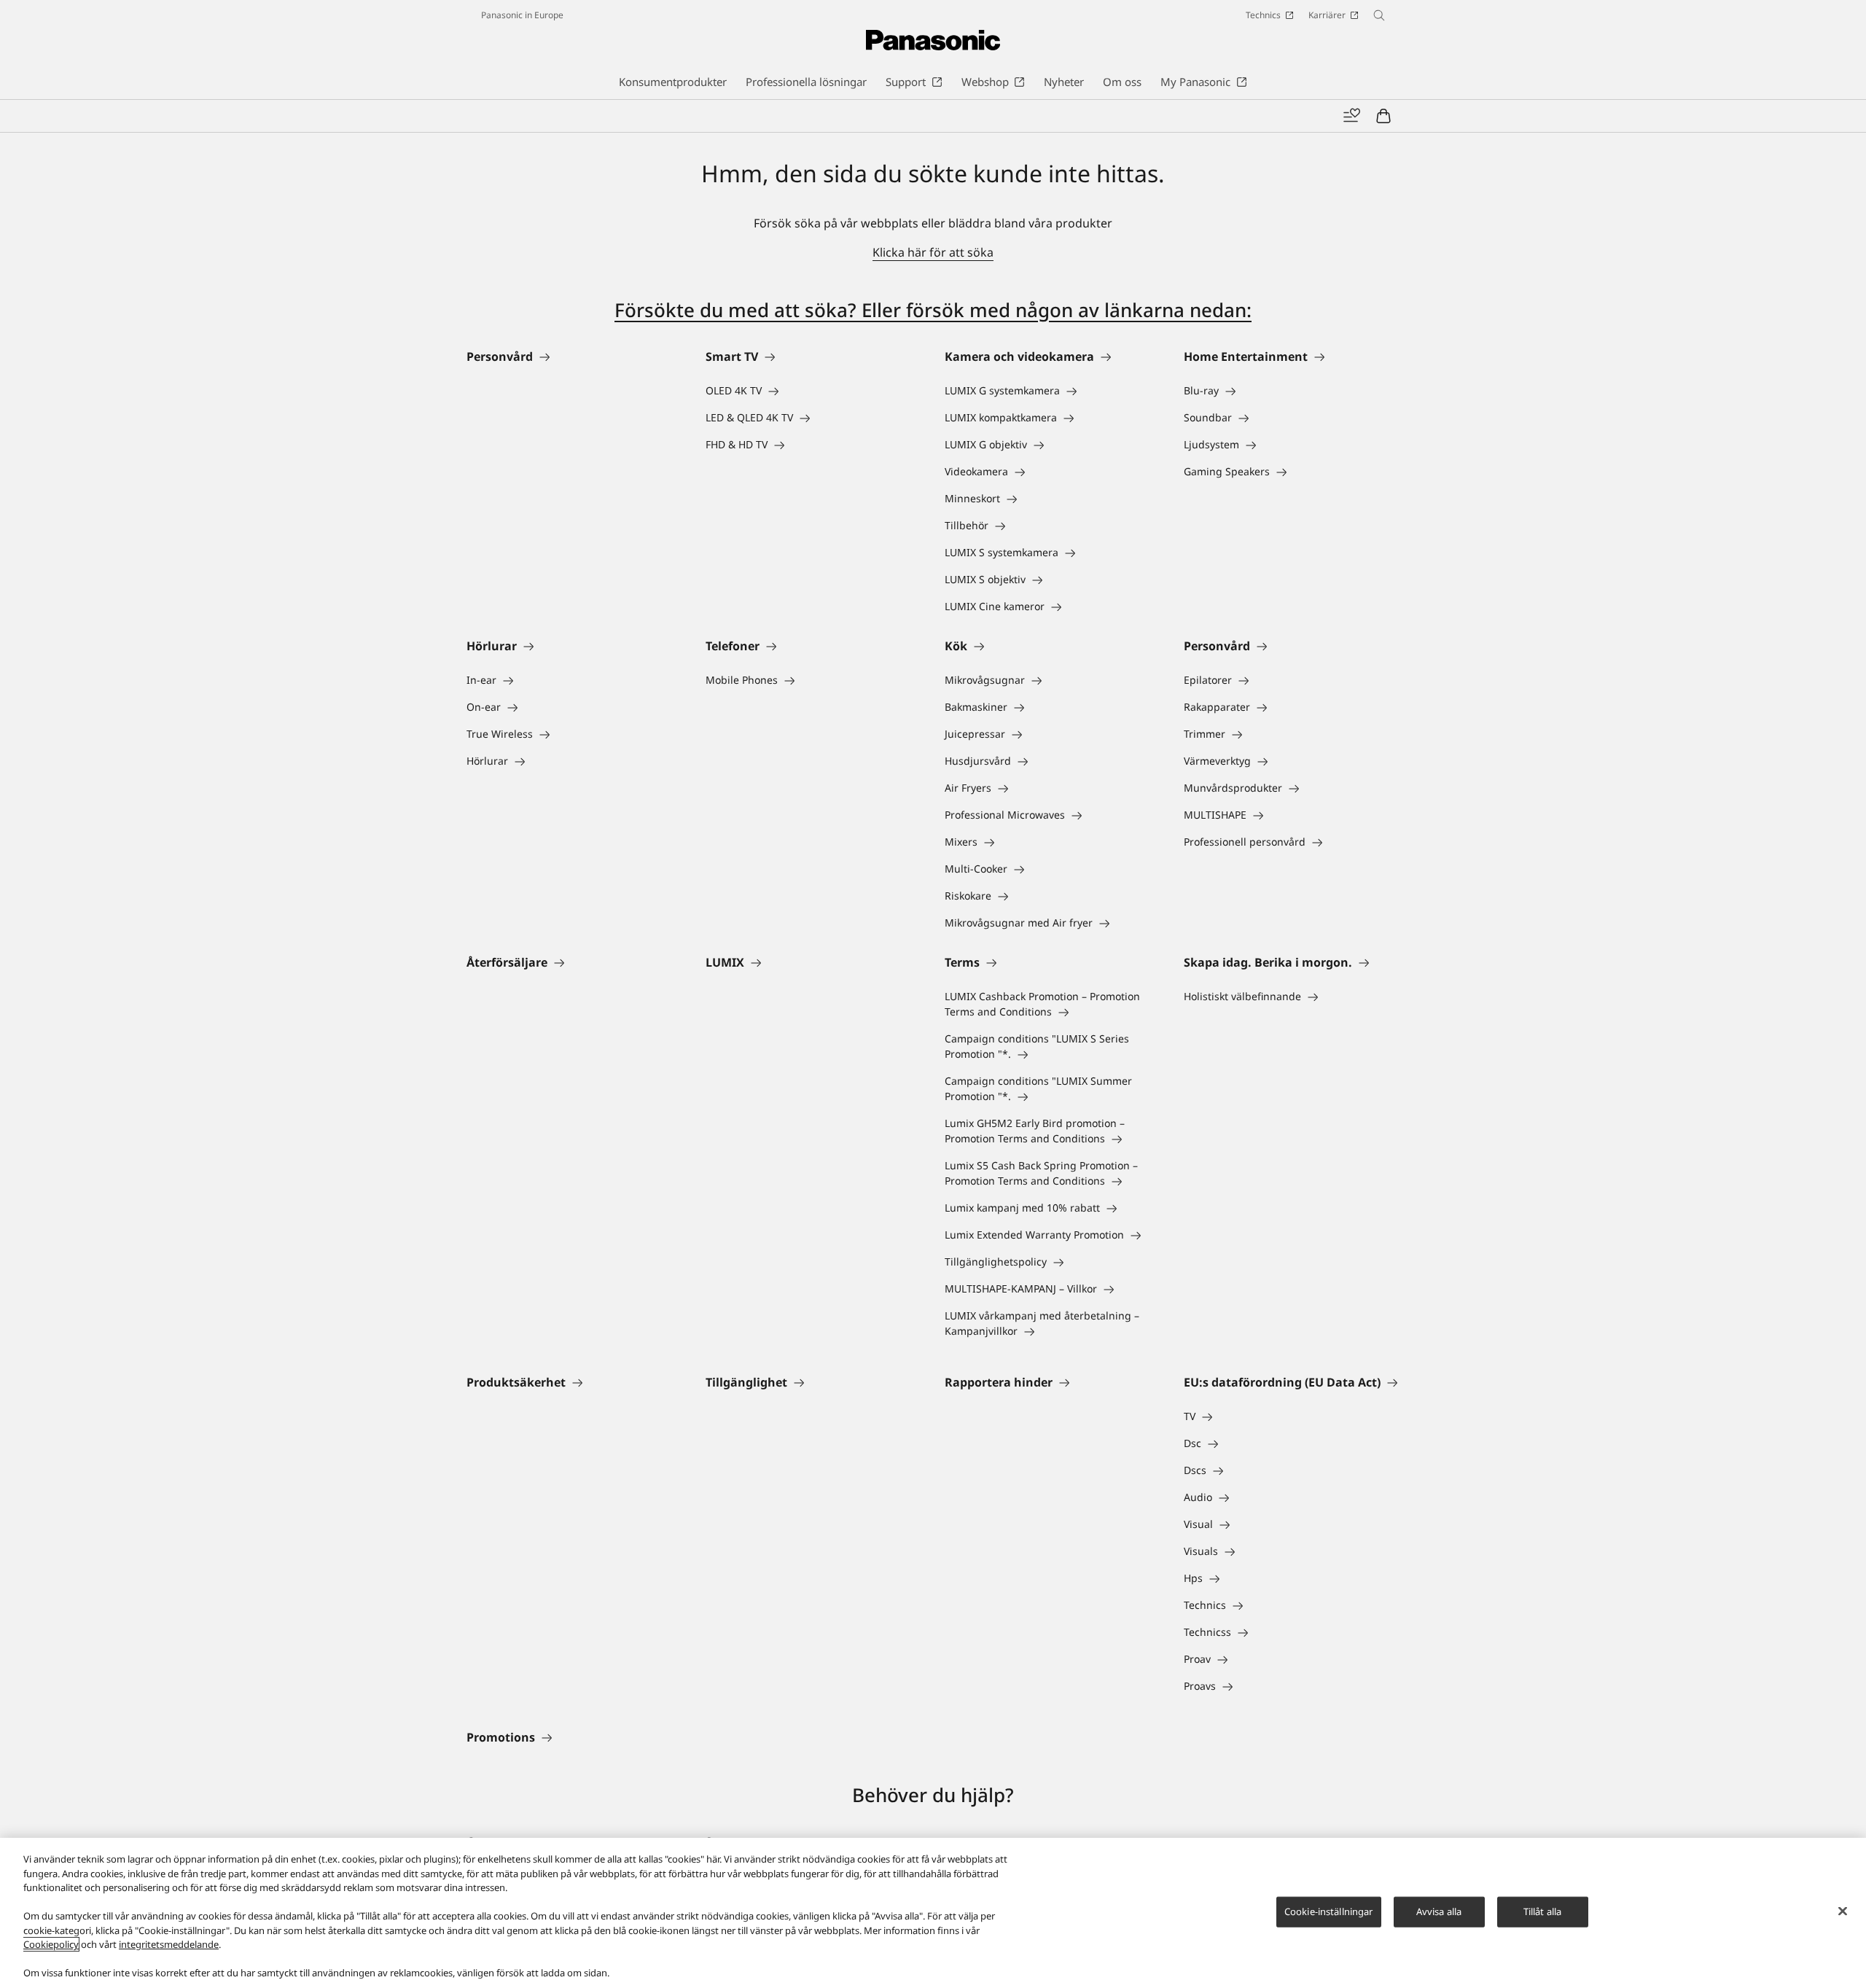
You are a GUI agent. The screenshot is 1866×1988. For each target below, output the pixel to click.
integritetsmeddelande (169, 1944)
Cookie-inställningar (1329, 1911)
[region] (933, 1913)
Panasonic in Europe (522, 15)
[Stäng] (1843, 1911)
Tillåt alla (1542, 1911)
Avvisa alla (1439, 1911)
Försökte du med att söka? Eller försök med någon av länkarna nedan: (933, 310)
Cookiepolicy (51, 1944)
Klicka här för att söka (933, 252)
